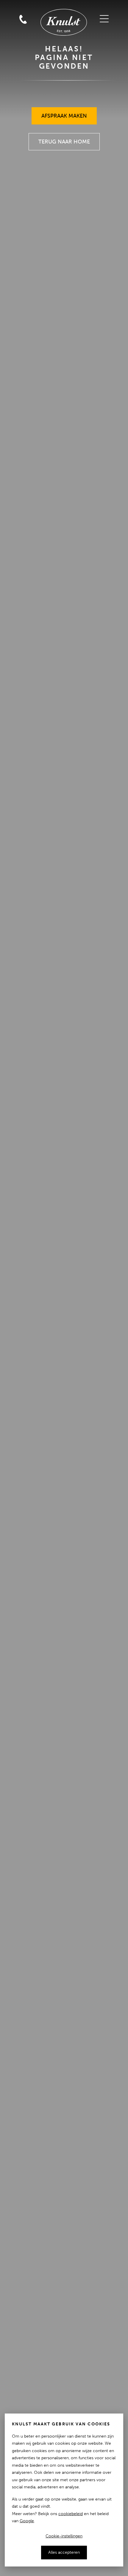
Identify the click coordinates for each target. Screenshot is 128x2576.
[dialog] (64, 2490)
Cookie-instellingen (64, 2536)
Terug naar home (64, 139)
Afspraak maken (64, 113)
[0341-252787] (37, 7)
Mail (23, 7)
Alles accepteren (64, 2552)
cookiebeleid (71, 2514)
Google (27, 2521)
